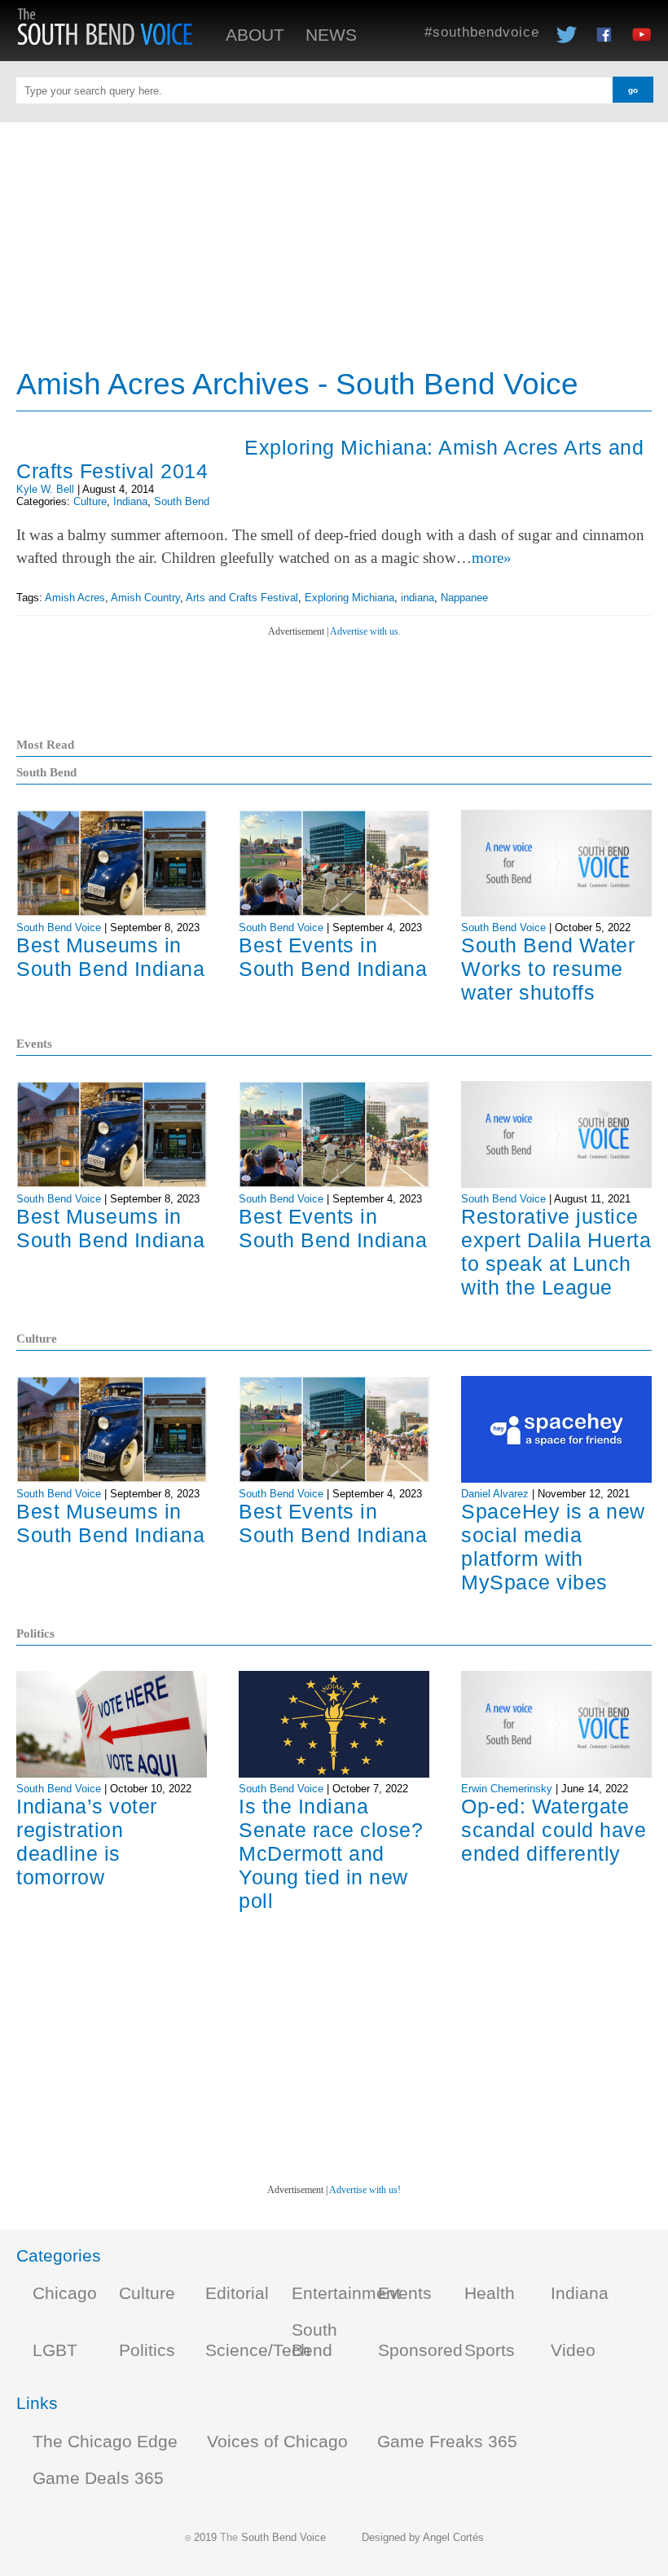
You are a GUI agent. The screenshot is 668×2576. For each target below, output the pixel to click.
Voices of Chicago (277, 2442)
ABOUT (255, 35)
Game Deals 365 (98, 2478)
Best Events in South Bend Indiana (333, 957)
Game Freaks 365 (447, 2442)
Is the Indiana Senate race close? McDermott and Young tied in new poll (331, 1853)
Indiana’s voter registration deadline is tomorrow (87, 1842)
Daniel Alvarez (495, 1494)
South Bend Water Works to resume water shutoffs (548, 969)
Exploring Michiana (349, 598)
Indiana (130, 501)
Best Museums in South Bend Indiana (110, 957)
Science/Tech (258, 2350)
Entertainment (346, 2293)
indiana (417, 598)
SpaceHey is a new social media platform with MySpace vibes (553, 1547)
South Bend (182, 501)
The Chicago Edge (105, 2442)
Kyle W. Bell (45, 489)
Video (573, 2350)
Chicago (65, 2293)
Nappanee (464, 598)
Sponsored (420, 2350)
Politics (147, 2350)
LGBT (55, 2350)
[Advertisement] (334, 236)
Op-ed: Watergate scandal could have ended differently (554, 1830)
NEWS (331, 35)
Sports (490, 2350)
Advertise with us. (365, 631)
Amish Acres (75, 598)
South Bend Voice (59, 928)
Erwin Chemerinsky (507, 1789)
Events (405, 2293)
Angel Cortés (453, 2537)
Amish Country (145, 598)
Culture (90, 501)
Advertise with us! (365, 2190)
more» (492, 558)
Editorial (237, 2293)
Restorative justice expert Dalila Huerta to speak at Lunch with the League (556, 1252)
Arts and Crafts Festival (242, 598)
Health (490, 2293)
